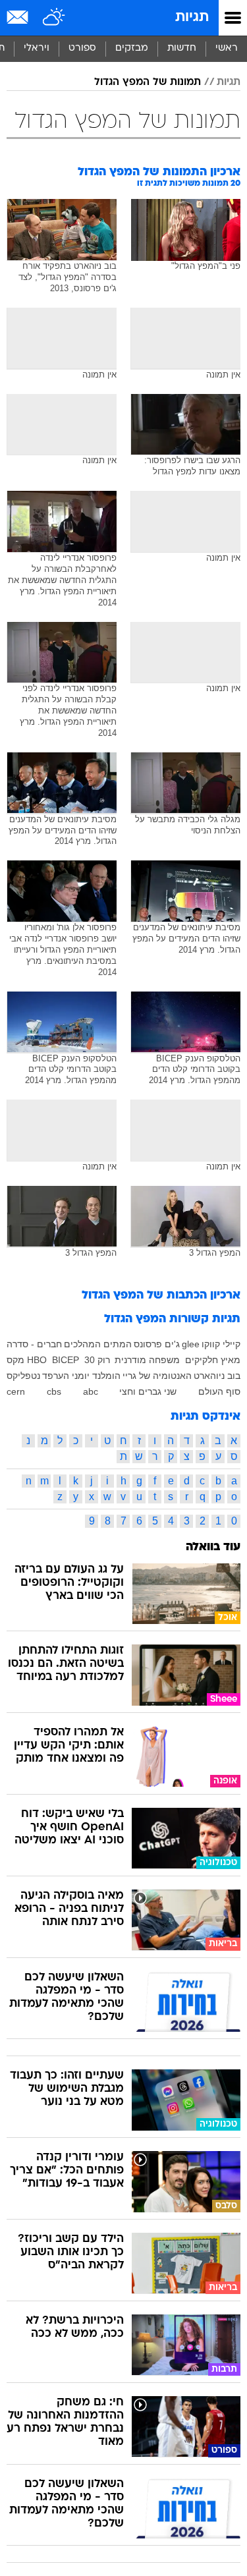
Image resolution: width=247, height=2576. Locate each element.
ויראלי (37, 48)
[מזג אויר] (54, 18)
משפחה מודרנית (147, 1360)
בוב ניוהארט (217, 1376)
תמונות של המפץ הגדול (148, 82)
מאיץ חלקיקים (213, 1360)
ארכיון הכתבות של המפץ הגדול (161, 1296)
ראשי (227, 48)
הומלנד (106, 1376)
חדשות (182, 48)
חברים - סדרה (34, 1344)
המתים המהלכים (98, 1344)
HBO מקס (27, 1360)
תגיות (192, 17)
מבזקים (132, 48)
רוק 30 (97, 1360)
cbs (54, 1391)
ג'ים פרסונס (157, 1344)
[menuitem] (181, 49)
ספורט (82, 48)
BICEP (66, 1360)
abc (91, 1391)
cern (16, 1391)
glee (191, 1344)
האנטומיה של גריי (157, 1376)
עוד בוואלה (213, 1547)
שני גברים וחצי (148, 1391)
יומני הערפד (66, 1376)
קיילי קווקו (221, 1344)
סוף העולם (219, 1391)
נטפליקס (23, 1376)
